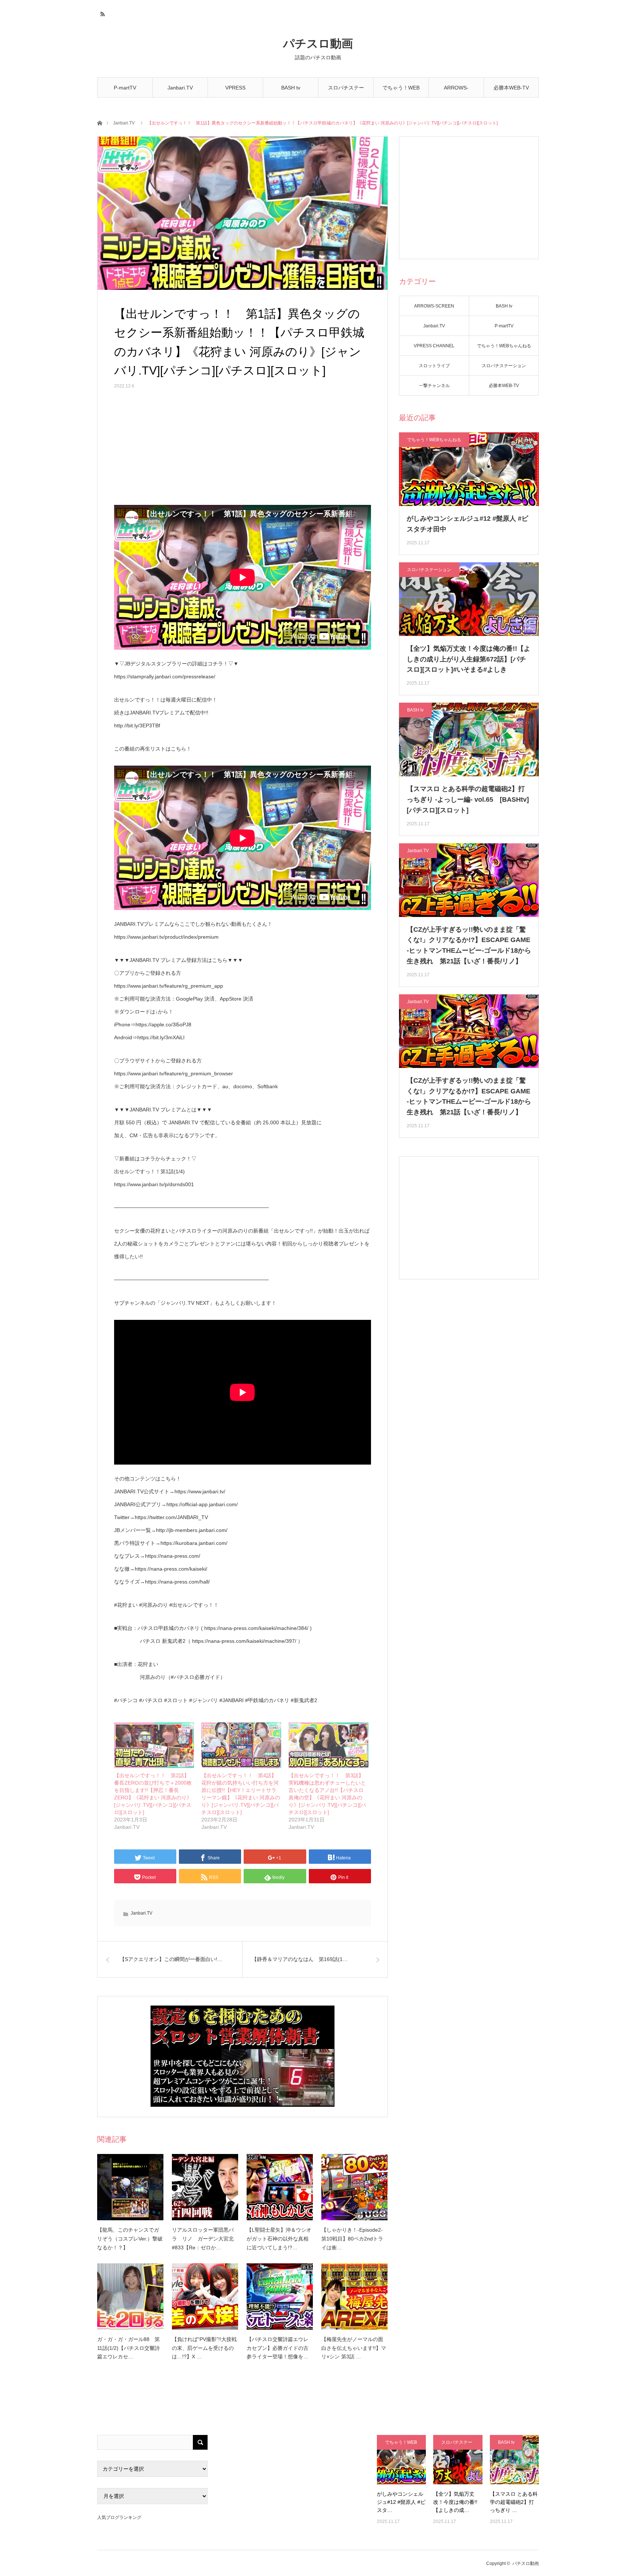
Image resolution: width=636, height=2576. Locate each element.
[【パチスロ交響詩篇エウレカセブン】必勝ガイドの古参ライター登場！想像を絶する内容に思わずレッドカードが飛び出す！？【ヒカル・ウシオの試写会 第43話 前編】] (280, 2296)
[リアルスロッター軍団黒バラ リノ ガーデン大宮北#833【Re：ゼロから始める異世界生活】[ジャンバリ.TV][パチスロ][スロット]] (205, 2187)
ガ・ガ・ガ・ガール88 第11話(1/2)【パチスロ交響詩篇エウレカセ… (128, 2348)
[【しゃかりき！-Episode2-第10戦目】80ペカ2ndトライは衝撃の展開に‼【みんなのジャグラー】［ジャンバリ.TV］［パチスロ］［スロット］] (354, 2187)
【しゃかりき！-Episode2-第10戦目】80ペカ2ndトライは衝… (352, 2239)
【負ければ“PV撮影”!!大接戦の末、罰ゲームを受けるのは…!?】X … (204, 2348)
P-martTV (125, 88)
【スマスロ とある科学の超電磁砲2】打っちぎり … (514, 2502)
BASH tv (291, 88)
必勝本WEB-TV (511, 88)
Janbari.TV (180, 88)
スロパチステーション (346, 91)
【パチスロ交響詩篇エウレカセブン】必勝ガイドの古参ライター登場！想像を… (278, 2348)
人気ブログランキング (119, 2517)
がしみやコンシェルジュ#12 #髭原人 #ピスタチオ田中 (467, 524)
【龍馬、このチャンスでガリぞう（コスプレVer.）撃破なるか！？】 (130, 2239)
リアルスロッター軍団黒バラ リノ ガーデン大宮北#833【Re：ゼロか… (203, 2239)
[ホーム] (100, 122)
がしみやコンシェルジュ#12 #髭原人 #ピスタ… (401, 2502)
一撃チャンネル (434, 386)
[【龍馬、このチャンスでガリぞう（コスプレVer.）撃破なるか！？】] (130, 2187)
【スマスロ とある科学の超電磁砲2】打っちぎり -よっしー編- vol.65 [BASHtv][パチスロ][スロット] (468, 799)
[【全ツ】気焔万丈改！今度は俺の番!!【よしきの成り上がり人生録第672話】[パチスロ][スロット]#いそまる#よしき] (458, 2459)
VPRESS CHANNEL (236, 91)
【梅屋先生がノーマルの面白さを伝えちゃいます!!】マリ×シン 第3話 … (354, 2348)
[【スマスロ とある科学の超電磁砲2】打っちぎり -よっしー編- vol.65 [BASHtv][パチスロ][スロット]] (514, 2459)
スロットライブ (434, 366)
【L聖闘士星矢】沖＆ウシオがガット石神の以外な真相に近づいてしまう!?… (279, 2239)
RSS (102, 13)
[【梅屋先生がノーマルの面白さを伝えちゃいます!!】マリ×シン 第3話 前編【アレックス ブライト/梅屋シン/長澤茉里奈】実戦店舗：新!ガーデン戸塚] (354, 2296)
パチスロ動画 (318, 44)
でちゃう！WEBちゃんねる (401, 91)
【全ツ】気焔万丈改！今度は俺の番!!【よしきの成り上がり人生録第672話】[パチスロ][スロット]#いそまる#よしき (469, 659)
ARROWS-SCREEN (456, 91)
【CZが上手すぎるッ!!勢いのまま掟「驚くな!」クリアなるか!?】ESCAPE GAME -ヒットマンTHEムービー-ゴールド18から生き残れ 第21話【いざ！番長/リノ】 (469, 945)
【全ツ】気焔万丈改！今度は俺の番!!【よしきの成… (455, 2502)
